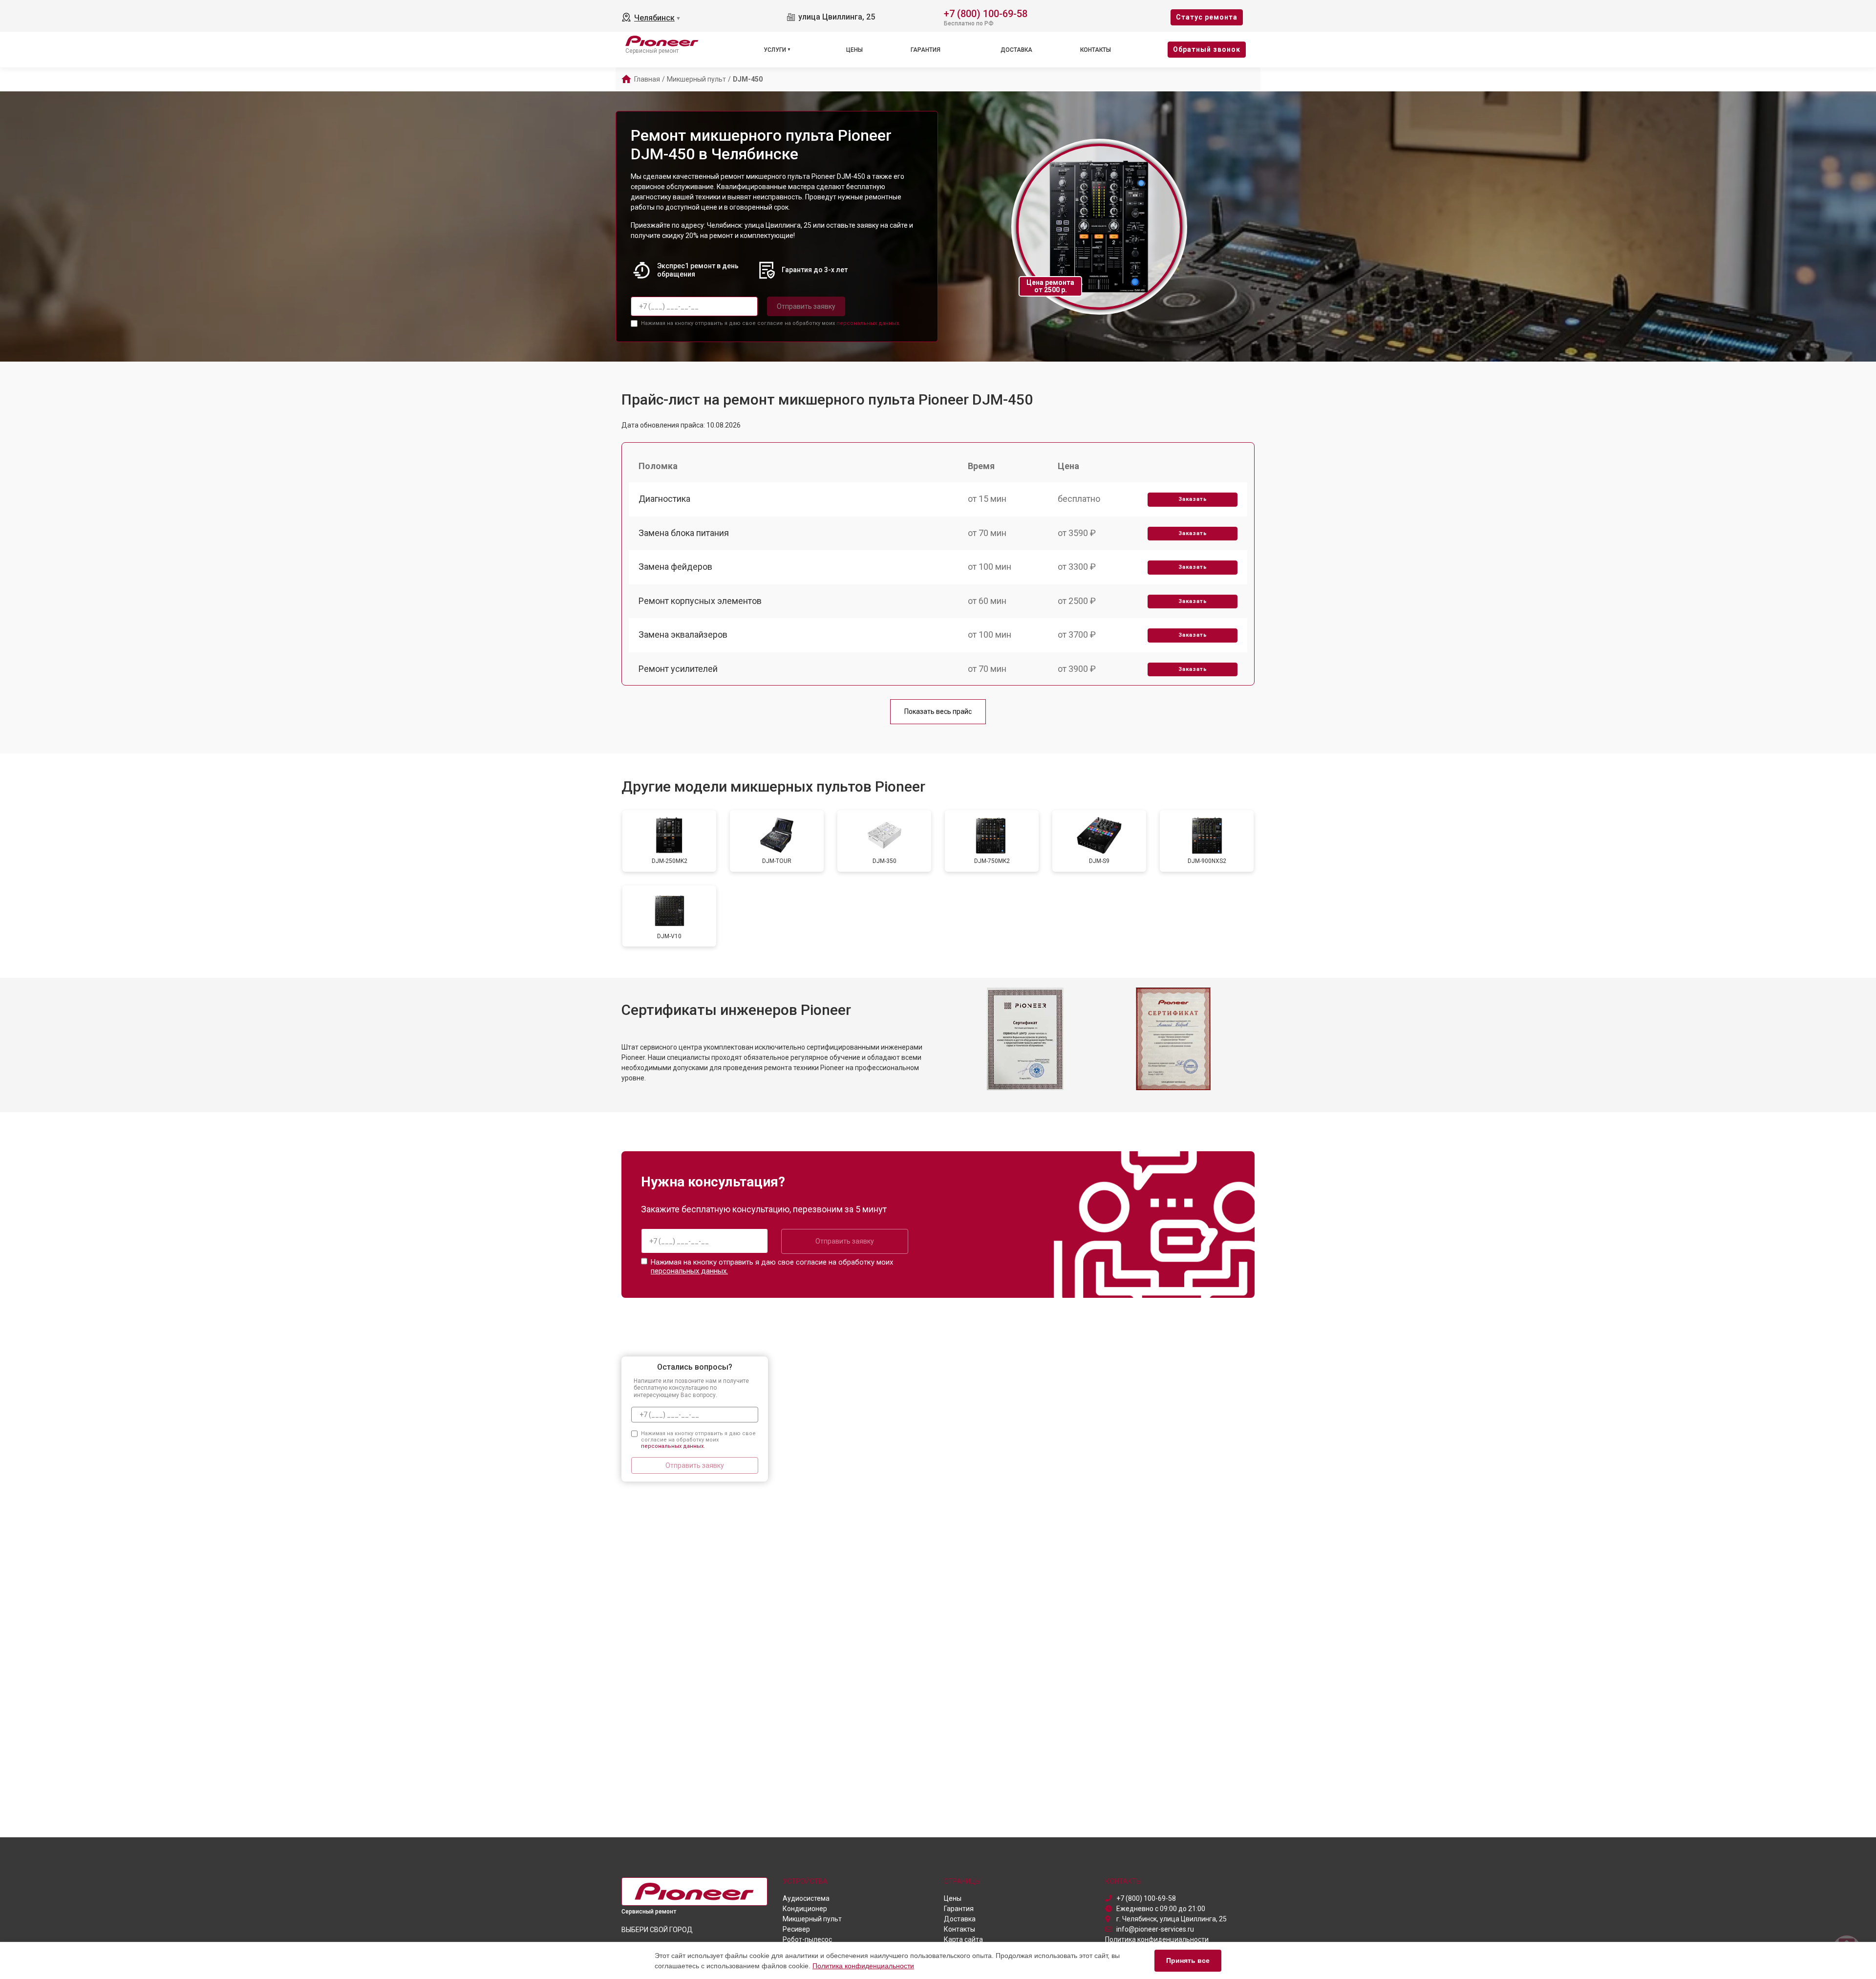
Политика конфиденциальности (863, 1966)
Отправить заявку (806, 306)
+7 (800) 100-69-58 (986, 13)
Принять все (1188, 1960)
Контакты (1096, 50)
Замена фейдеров (675, 567)
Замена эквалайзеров (683, 635)
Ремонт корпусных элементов (700, 601)
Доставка (1016, 50)
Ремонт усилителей (678, 669)
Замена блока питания (684, 533)
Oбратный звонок (1207, 49)
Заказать (1193, 499)
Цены (854, 50)
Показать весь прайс (938, 711)
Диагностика (664, 499)
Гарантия (926, 50)
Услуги (775, 50)
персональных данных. (868, 323)
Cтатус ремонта (1207, 17)
